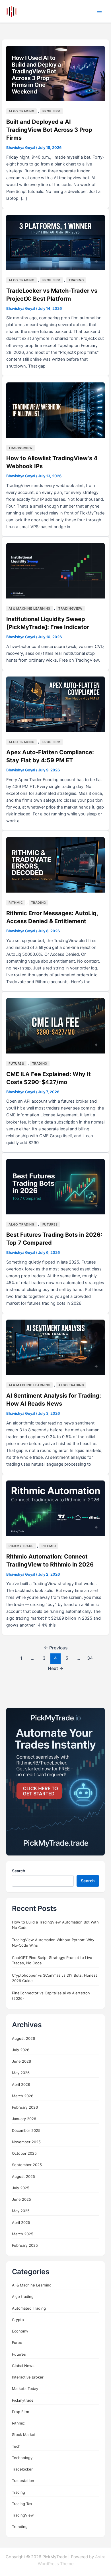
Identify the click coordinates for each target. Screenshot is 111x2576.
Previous (56, 1648)
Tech (16, 2446)
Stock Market (24, 2435)
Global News (23, 2366)
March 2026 (23, 2096)
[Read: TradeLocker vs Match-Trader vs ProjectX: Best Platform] (55, 242)
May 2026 (21, 2073)
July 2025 (21, 2188)
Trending (20, 2527)
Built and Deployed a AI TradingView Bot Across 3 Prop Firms (49, 130)
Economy (20, 2331)
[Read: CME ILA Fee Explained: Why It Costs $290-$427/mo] (55, 1025)
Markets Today (25, 2389)
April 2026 (21, 2084)
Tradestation (23, 2481)
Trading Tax (22, 2504)
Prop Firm (52, 111)
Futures (16, 1063)
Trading (76, 280)
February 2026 (25, 2107)
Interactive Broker (28, 2377)
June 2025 (21, 2199)
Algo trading (21, 111)
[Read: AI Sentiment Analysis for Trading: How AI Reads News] (55, 1347)
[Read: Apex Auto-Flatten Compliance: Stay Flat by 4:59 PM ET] (55, 704)
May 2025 (21, 2211)
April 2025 (21, 2222)
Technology (22, 2458)
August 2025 (23, 2176)
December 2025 (26, 2130)
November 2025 (26, 2142)
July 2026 (21, 2050)
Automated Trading (29, 2308)
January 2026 (24, 2119)
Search (18, 1871)
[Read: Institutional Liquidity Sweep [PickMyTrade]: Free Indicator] (55, 570)
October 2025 (24, 2153)
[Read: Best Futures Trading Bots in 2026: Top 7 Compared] (55, 1186)
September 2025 (27, 2165)
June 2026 (21, 2061)
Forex (17, 2342)
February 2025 (25, 2245)
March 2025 (23, 2234)
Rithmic (16, 903)
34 (90, 1658)
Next (56, 1668)
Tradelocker (22, 2469)
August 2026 (23, 2038)
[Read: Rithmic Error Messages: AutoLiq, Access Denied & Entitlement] (55, 865)
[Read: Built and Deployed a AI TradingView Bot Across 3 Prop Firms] (55, 73)
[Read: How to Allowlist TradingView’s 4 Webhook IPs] (55, 410)
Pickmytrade (21, 1546)
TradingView (21, 448)
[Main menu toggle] (99, 11)
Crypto (18, 2320)
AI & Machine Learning (29, 608)
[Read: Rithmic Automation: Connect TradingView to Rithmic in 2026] (55, 1508)
